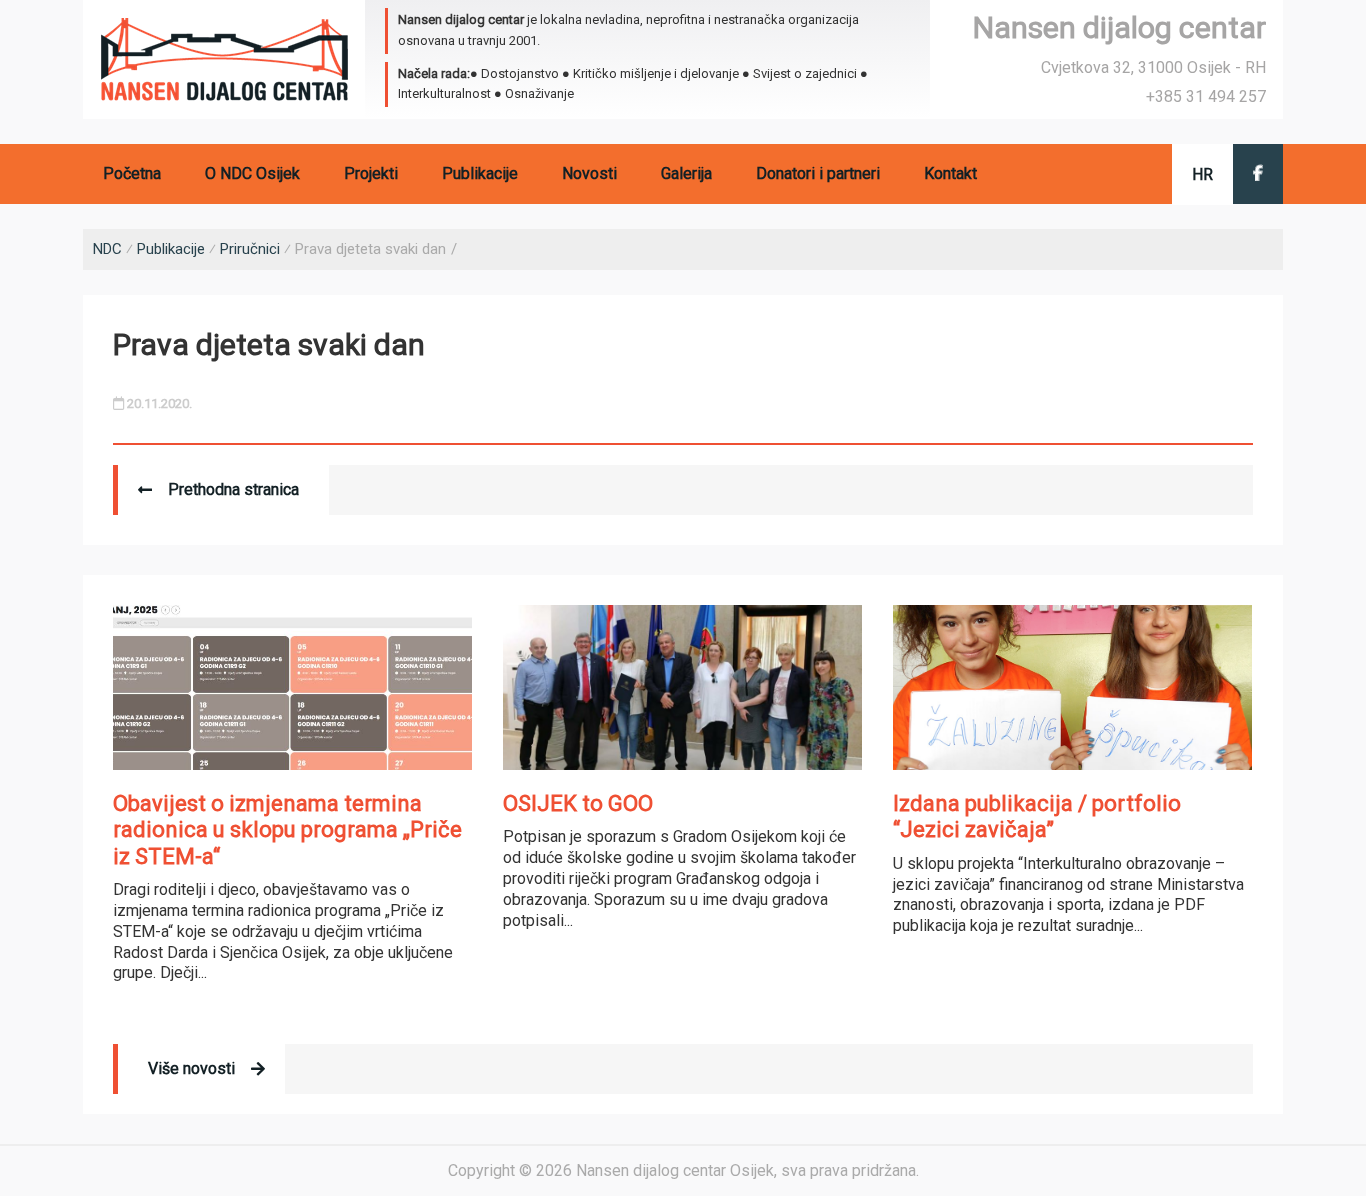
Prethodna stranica (233, 489)
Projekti (371, 173)
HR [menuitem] (1202, 174)
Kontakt (950, 173)
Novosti (589, 173)
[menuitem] (1202, 174)
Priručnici (250, 249)
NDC (107, 249)
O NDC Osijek (252, 173)
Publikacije (480, 173)
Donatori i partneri (818, 173)
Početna (132, 173)
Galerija (686, 173)
